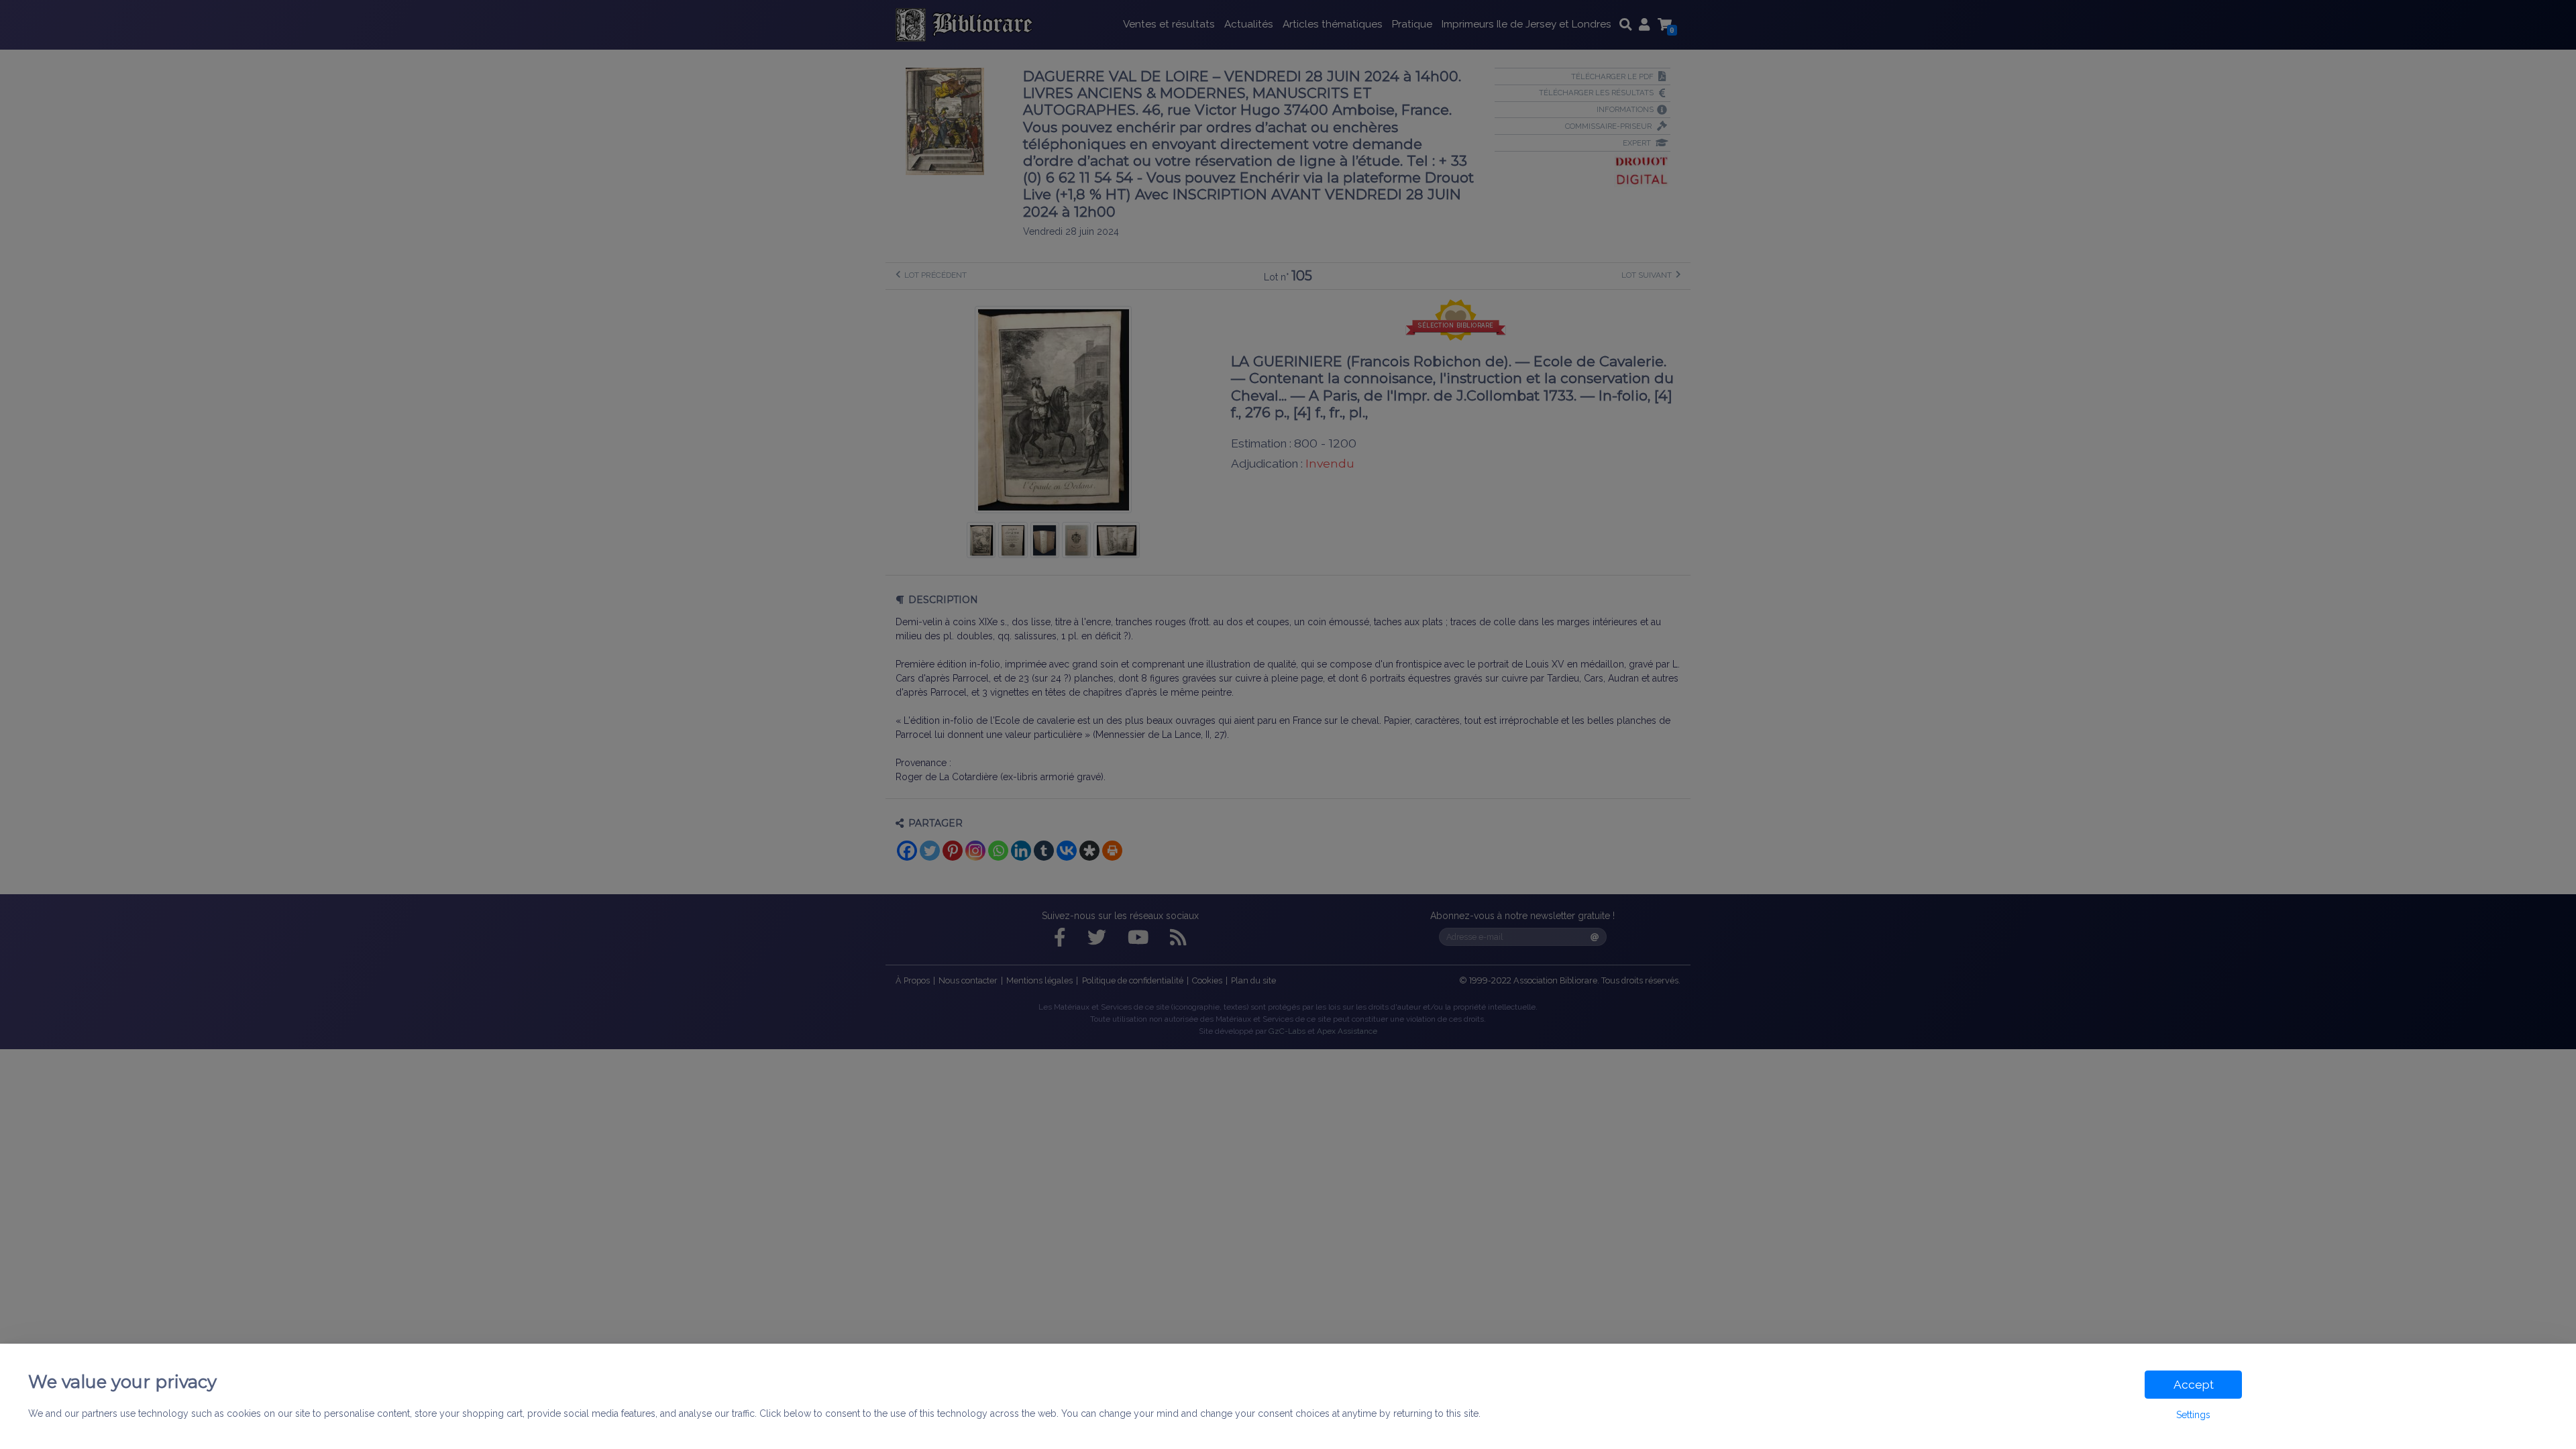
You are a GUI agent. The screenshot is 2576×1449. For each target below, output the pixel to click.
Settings (2193, 1415)
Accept (2194, 1385)
